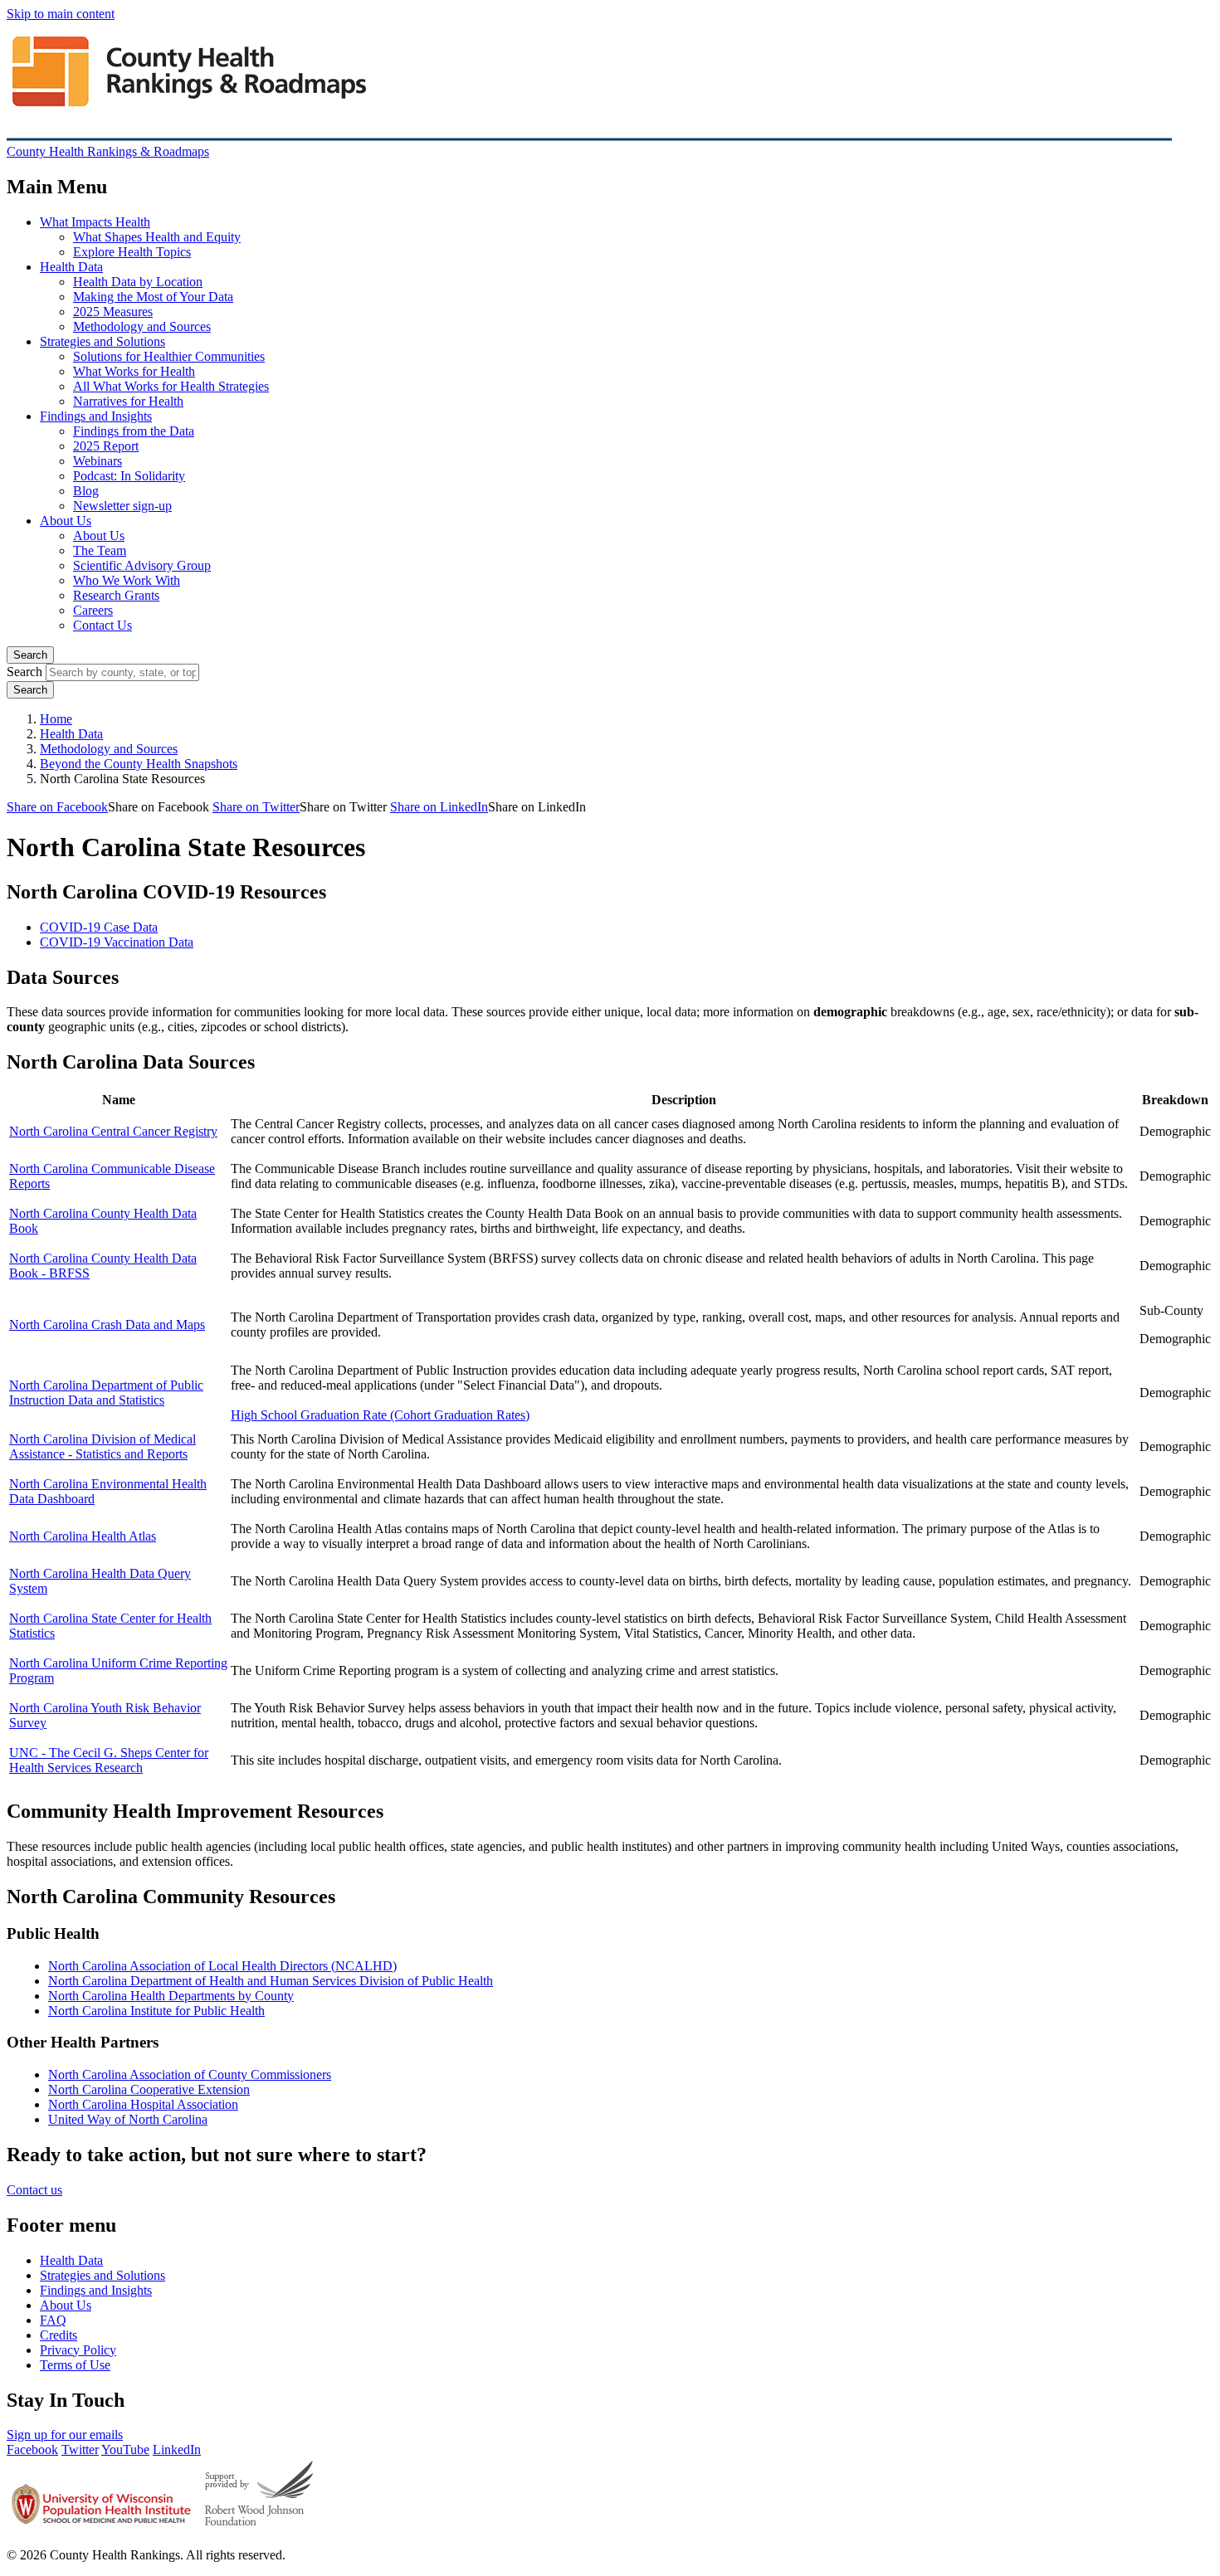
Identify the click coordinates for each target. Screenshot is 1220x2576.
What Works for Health (134, 371)
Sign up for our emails (65, 2435)
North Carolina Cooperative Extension (149, 2089)
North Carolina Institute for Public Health (156, 2011)
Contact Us (102, 625)
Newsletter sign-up (122, 506)
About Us (66, 521)
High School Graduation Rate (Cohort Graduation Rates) (380, 1415)
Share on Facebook (57, 807)
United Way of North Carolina (128, 2119)
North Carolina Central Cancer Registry (113, 1131)
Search (30, 655)
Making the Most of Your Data (153, 297)
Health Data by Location (138, 282)
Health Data (71, 267)
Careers (93, 610)
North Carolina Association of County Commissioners (190, 2074)
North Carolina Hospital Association (143, 2104)
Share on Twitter (256, 807)
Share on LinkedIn (439, 807)
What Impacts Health (95, 222)
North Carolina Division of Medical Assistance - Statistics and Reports (102, 1446)
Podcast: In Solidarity (129, 476)
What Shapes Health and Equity (157, 237)
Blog (86, 491)
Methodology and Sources (142, 326)
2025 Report (106, 446)
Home (56, 719)
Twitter (80, 2449)
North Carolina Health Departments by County (171, 1996)
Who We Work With (127, 580)
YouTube (125, 2449)
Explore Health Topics (132, 252)
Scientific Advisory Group (142, 565)
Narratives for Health (128, 401)
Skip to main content (61, 14)
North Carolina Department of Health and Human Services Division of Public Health (271, 1981)
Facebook (32, 2449)
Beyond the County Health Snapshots (139, 764)
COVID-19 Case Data (99, 927)
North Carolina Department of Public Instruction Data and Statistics (106, 1393)
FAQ (53, 2320)
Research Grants (116, 595)
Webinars (98, 461)
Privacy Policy (78, 2350)
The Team (100, 550)
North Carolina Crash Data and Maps (107, 1325)
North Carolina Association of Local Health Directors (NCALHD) (222, 1966)
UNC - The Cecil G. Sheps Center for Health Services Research (109, 1760)
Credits (59, 2335)
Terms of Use (75, 2365)
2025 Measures (113, 312)
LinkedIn (177, 2449)
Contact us (34, 2190)
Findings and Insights (96, 416)
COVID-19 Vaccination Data (117, 942)
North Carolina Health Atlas (83, 1536)
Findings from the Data (134, 431)
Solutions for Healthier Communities (169, 356)
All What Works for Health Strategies (171, 386)
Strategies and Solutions (102, 341)
